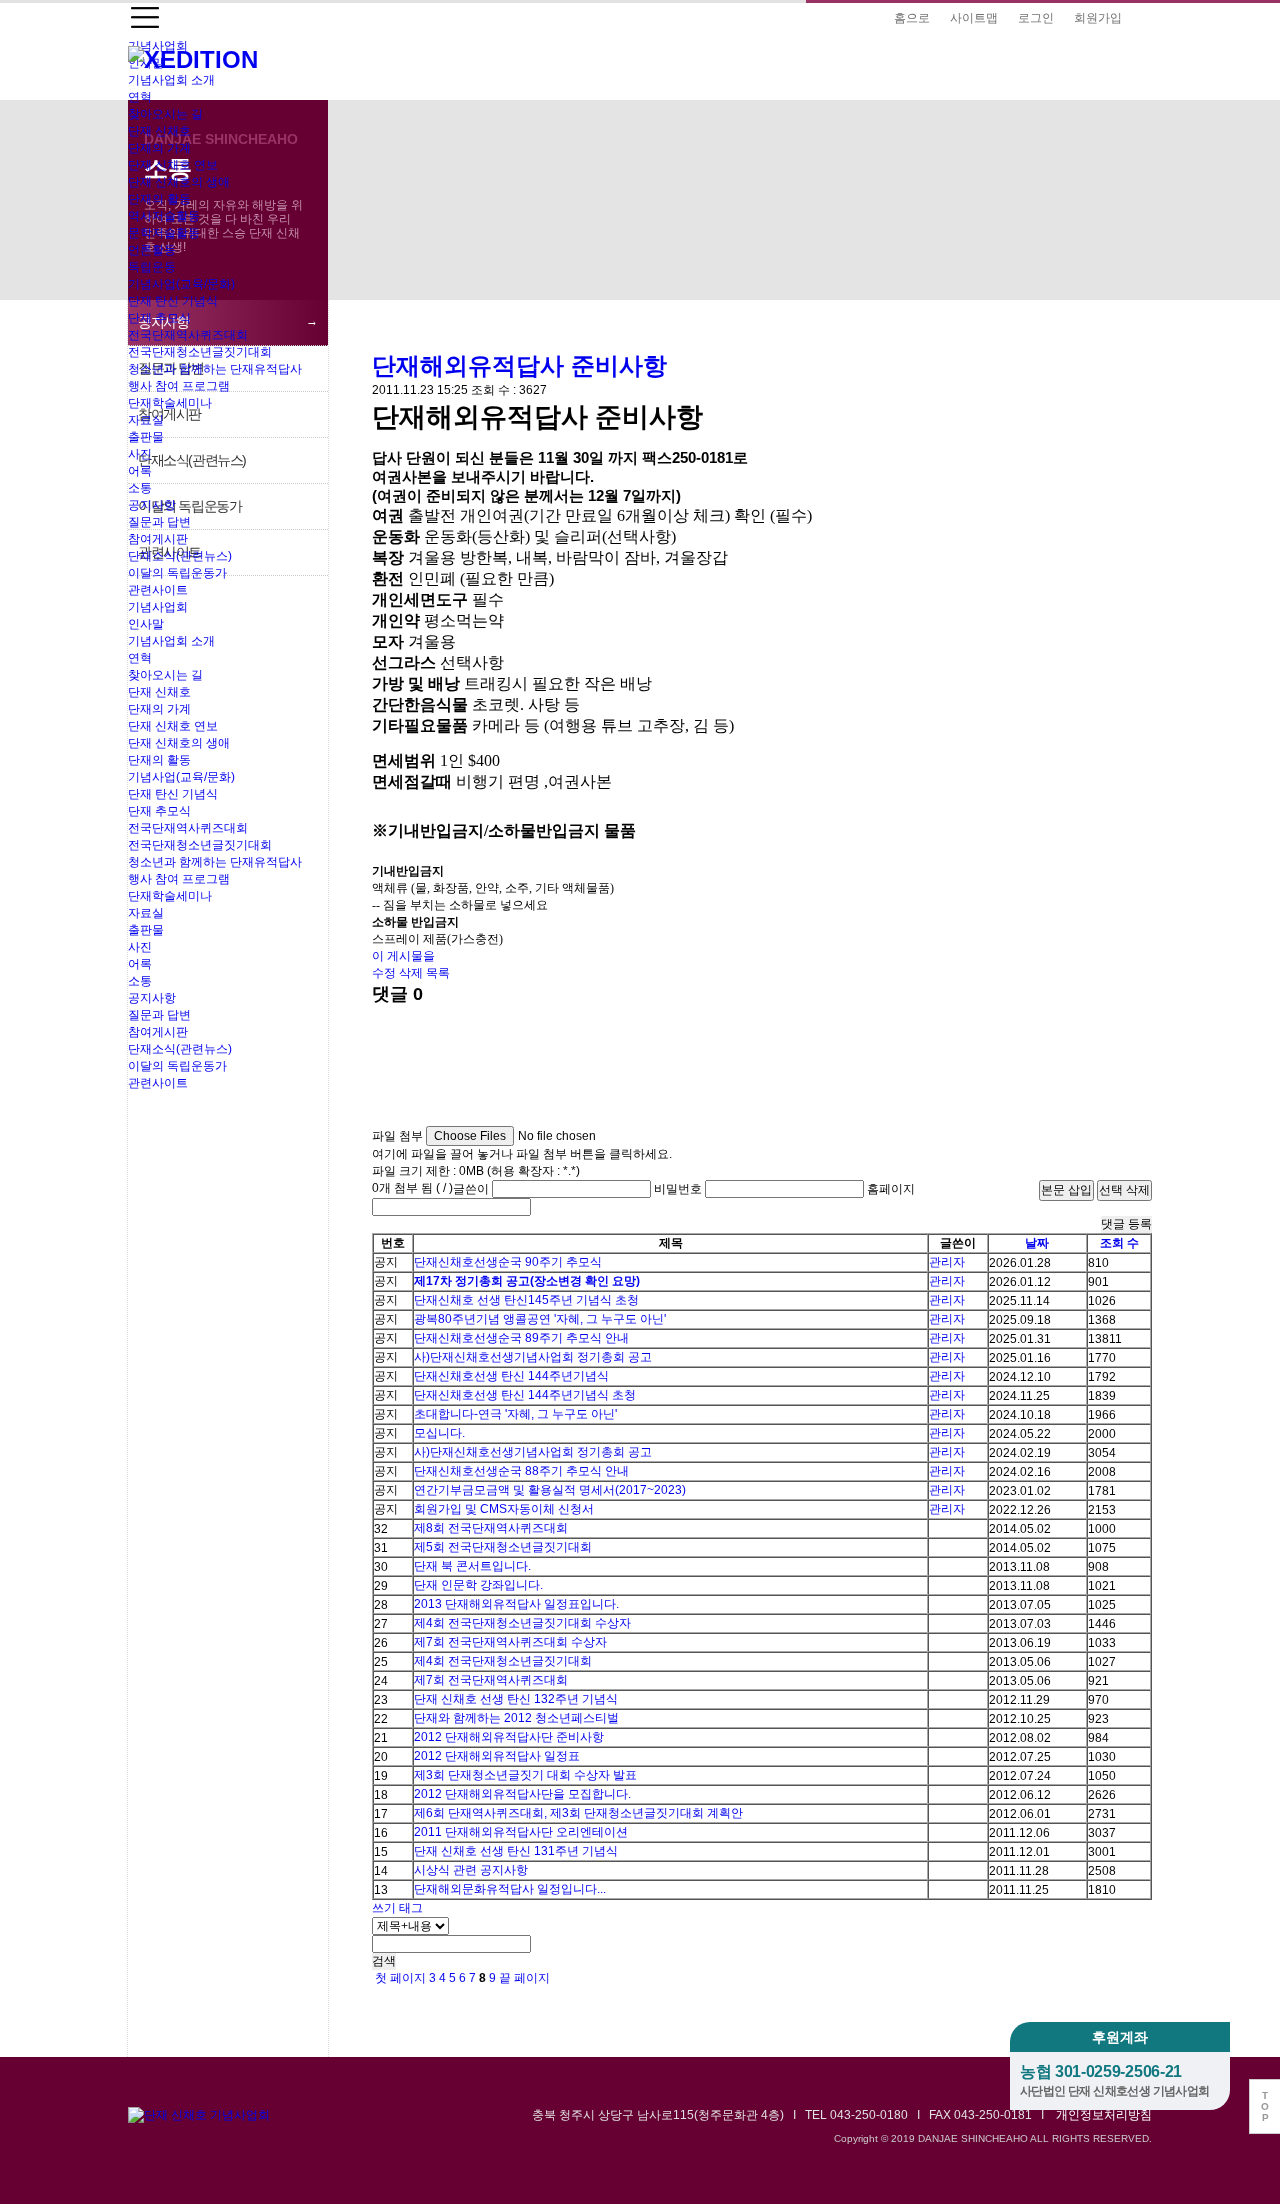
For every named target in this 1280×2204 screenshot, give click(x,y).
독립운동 (152, 267)
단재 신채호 (159, 131)
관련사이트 (158, 590)
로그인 (1036, 18)
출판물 (146, 437)
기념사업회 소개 (171, 80)
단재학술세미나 (170, 403)
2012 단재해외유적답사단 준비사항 (509, 1737)
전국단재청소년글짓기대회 (200, 352)
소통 (140, 488)
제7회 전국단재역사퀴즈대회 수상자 (510, 1642)
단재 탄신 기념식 (173, 301)
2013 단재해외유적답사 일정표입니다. (516, 1604)
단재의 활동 (159, 199)
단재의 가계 (159, 148)
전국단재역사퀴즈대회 (188, 335)
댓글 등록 (1126, 1224)
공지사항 (152, 505)
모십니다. (439, 1433)
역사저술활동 (164, 216)
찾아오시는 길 (165, 114)
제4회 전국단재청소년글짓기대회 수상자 (522, 1623)
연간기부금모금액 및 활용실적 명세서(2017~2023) (550, 1490)
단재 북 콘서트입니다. (472, 1566)
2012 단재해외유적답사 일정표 (497, 1756)
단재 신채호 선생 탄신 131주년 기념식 (516, 1851)
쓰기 (384, 1908)
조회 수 (1119, 1243)
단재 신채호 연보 (173, 165)
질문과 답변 (159, 522)
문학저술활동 (164, 233)
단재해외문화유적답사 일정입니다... (510, 1889)
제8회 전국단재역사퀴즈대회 (491, 1528)
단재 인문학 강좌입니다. (478, 1585)
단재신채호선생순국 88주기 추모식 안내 (521, 1471)
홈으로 (912, 18)
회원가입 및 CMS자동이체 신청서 (504, 1509)
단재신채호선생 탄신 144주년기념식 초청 (525, 1395)
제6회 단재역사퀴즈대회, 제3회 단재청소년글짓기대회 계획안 (578, 1813)
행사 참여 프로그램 (179, 386)
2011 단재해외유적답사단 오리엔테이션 (521, 1832)
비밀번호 (678, 1189)
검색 (384, 1961)
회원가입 (1098, 18)
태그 (411, 1908)
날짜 (1037, 1243)
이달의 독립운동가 (177, 573)
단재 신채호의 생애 (179, 182)
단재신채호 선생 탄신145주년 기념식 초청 (526, 1300)
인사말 (146, 624)
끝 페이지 (526, 1978)
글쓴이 (471, 1189)
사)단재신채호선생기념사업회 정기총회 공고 (533, 1357)
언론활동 (152, 250)
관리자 (947, 1262)
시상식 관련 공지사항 (471, 1870)
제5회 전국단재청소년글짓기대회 (503, 1547)
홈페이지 (891, 1189)
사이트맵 (974, 18)
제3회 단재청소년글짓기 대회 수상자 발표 (525, 1775)
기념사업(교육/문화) (181, 284)
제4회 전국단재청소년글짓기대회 (503, 1661)
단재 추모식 (159, 318)
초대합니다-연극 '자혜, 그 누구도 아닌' (515, 1414)
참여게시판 (158, 539)
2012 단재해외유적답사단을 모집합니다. (522, 1794)
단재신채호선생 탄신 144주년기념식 (511, 1376)
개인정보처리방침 (1104, 2115)
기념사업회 (158, 607)
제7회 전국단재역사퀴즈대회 (491, 1680)
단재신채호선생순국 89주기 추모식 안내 (521, 1338)
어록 (140, 471)
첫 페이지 (399, 1978)
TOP (1265, 2106)
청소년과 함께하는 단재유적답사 (215, 369)
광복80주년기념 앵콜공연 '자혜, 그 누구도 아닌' (540, 1319)
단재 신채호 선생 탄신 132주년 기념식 (516, 1699)
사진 (140, 454)
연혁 (140, 97)
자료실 (146, 420)
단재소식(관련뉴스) (180, 556)
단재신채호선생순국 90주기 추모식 (508, 1262)
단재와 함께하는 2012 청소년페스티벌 (516, 1718)
